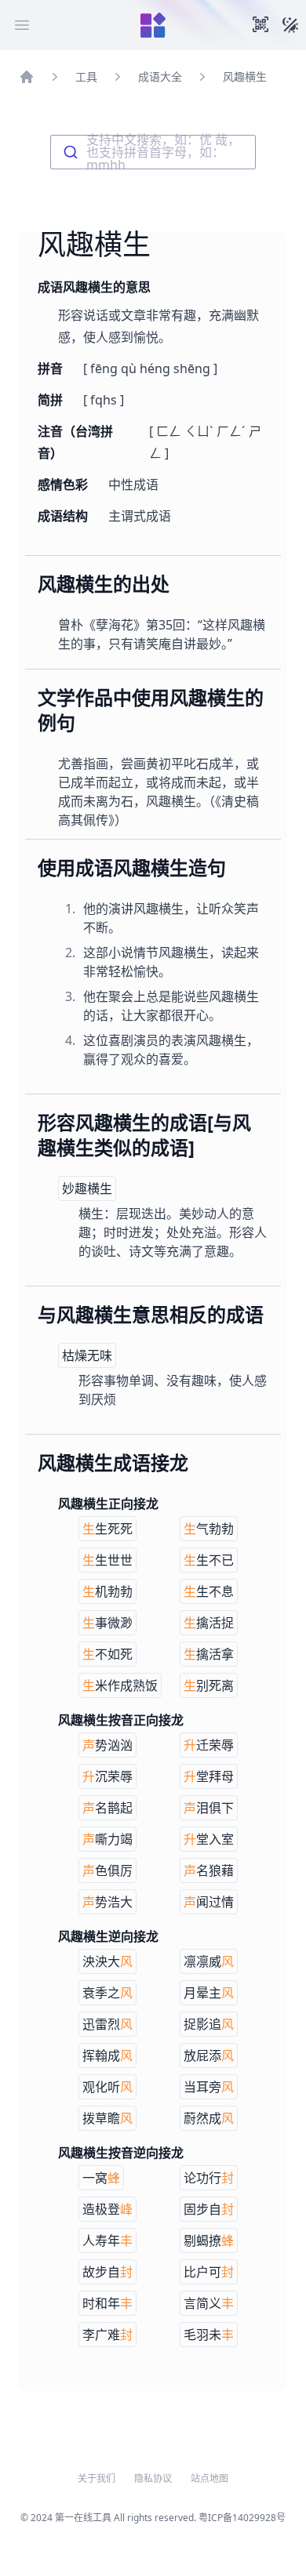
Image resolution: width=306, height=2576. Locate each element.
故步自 (107, 2272)
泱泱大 (107, 1961)
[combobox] (153, 152)
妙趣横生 (87, 1188)
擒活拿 (209, 1654)
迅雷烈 (107, 2024)
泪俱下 (209, 1808)
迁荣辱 (209, 1745)
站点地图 (209, 2479)
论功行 (209, 2178)
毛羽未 (209, 2335)
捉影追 (209, 2024)
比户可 (209, 2272)
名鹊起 (107, 1808)
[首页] (27, 77)
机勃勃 (107, 1591)
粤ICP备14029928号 (242, 2518)
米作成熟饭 (120, 1685)
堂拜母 (209, 1776)
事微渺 (107, 1623)
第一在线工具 (83, 2518)
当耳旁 (209, 2087)
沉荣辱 (107, 1776)
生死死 (107, 1529)
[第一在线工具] (153, 25)
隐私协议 (153, 2479)
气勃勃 (209, 1529)
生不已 (209, 1560)
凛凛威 (209, 1961)
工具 (86, 76)
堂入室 (209, 1839)
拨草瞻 (107, 2118)
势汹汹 (107, 1745)
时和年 (107, 2303)
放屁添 (209, 2055)
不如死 (107, 1654)
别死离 (209, 1685)
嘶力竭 (107, 1839)
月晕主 (209, 1993)
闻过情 (209, 1902)
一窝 (101, 2178)
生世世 (107, 1560)
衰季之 (107, 1993)
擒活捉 (209, 1623)
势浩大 (107, 1902)
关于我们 (97, 2479)
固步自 (209, 2209)
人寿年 (107, 2240)
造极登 (107, 2209)
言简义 (209, 2303)
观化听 (107, 2087)
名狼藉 (209, 1870)
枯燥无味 (87, 1355)
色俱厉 (107, 1870)
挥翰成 (107, 2055)
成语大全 (160, 76)
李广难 (107, 2335)
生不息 (209, 1591)
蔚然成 (209, 2118)
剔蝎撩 (209, 2240)
